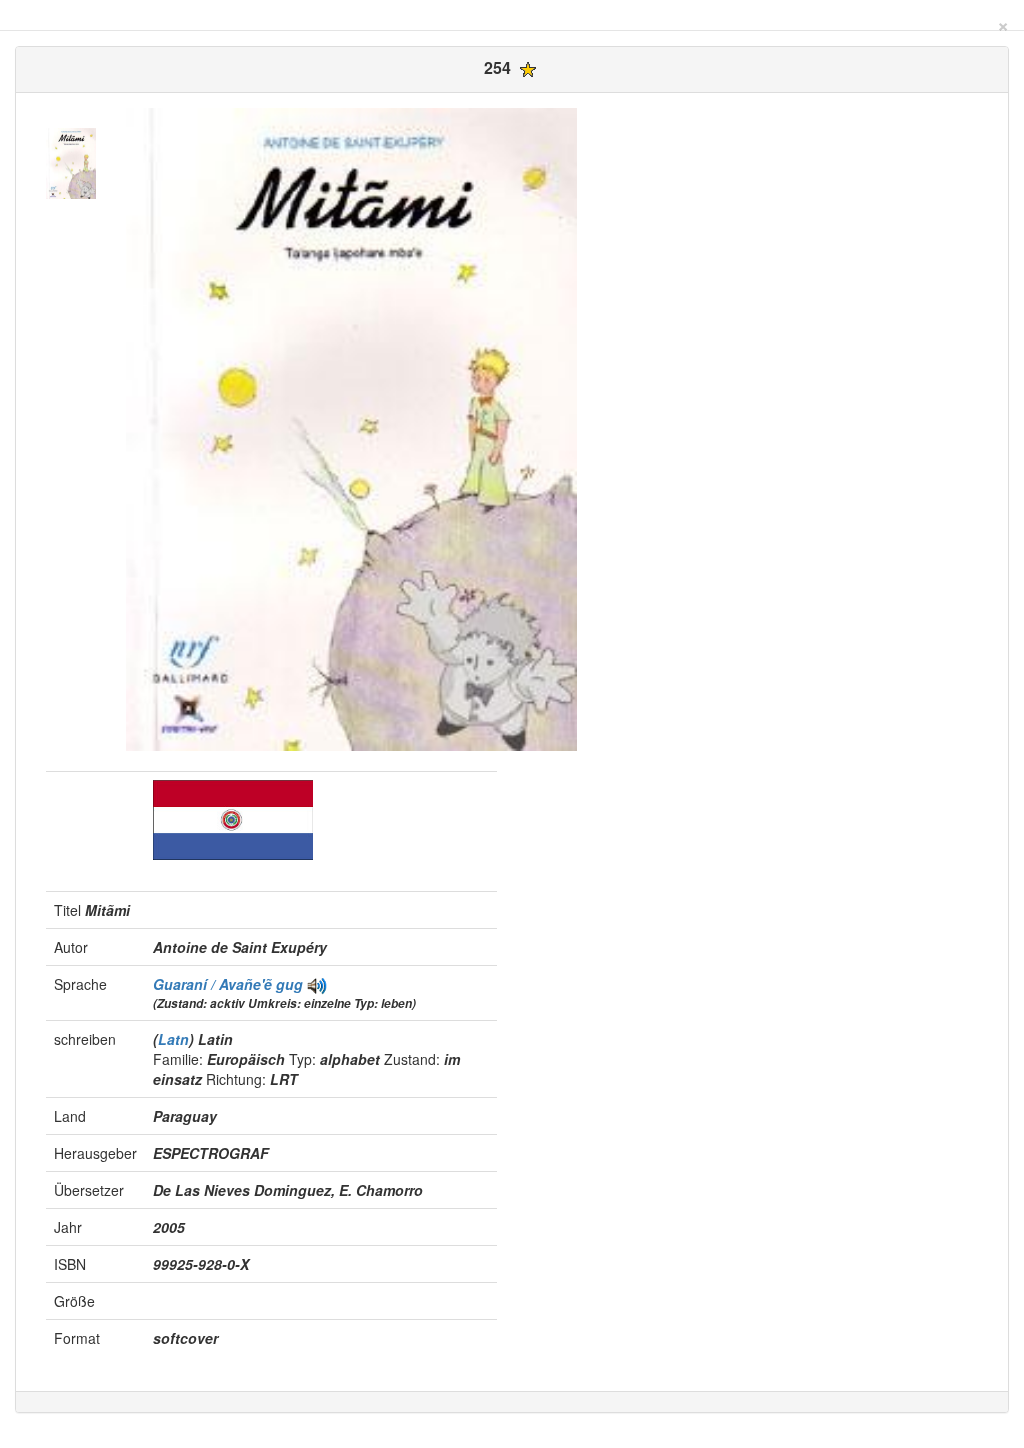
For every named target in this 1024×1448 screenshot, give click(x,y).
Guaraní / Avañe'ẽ (214, 984)
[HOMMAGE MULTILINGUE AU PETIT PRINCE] (317, 984)
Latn (173, 1039)
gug (289, 984)
